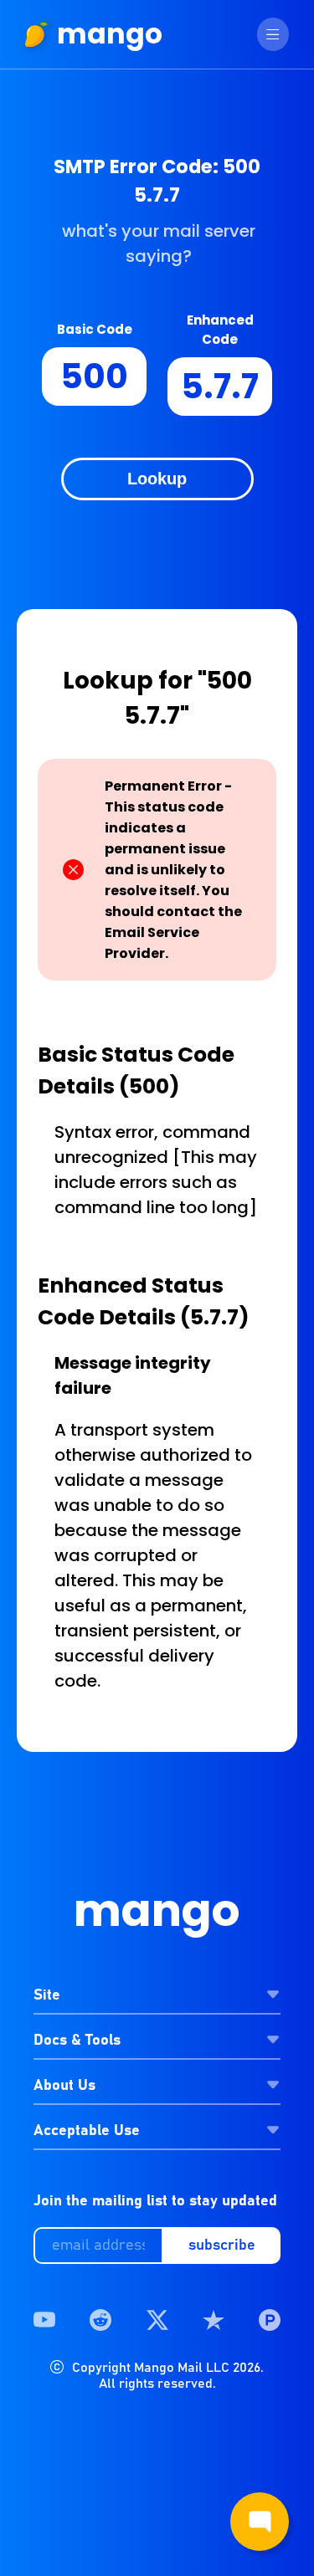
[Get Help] (260, 2522)
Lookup (157, 479)
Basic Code (95, 329)
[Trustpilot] (214, 2320)
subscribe (222, 2246)
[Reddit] (100, 2320)
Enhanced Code (220, 330)
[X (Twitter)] (157, 2320)
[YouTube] (44, 2320)
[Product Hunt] (270, 2320)
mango (110, 34)
